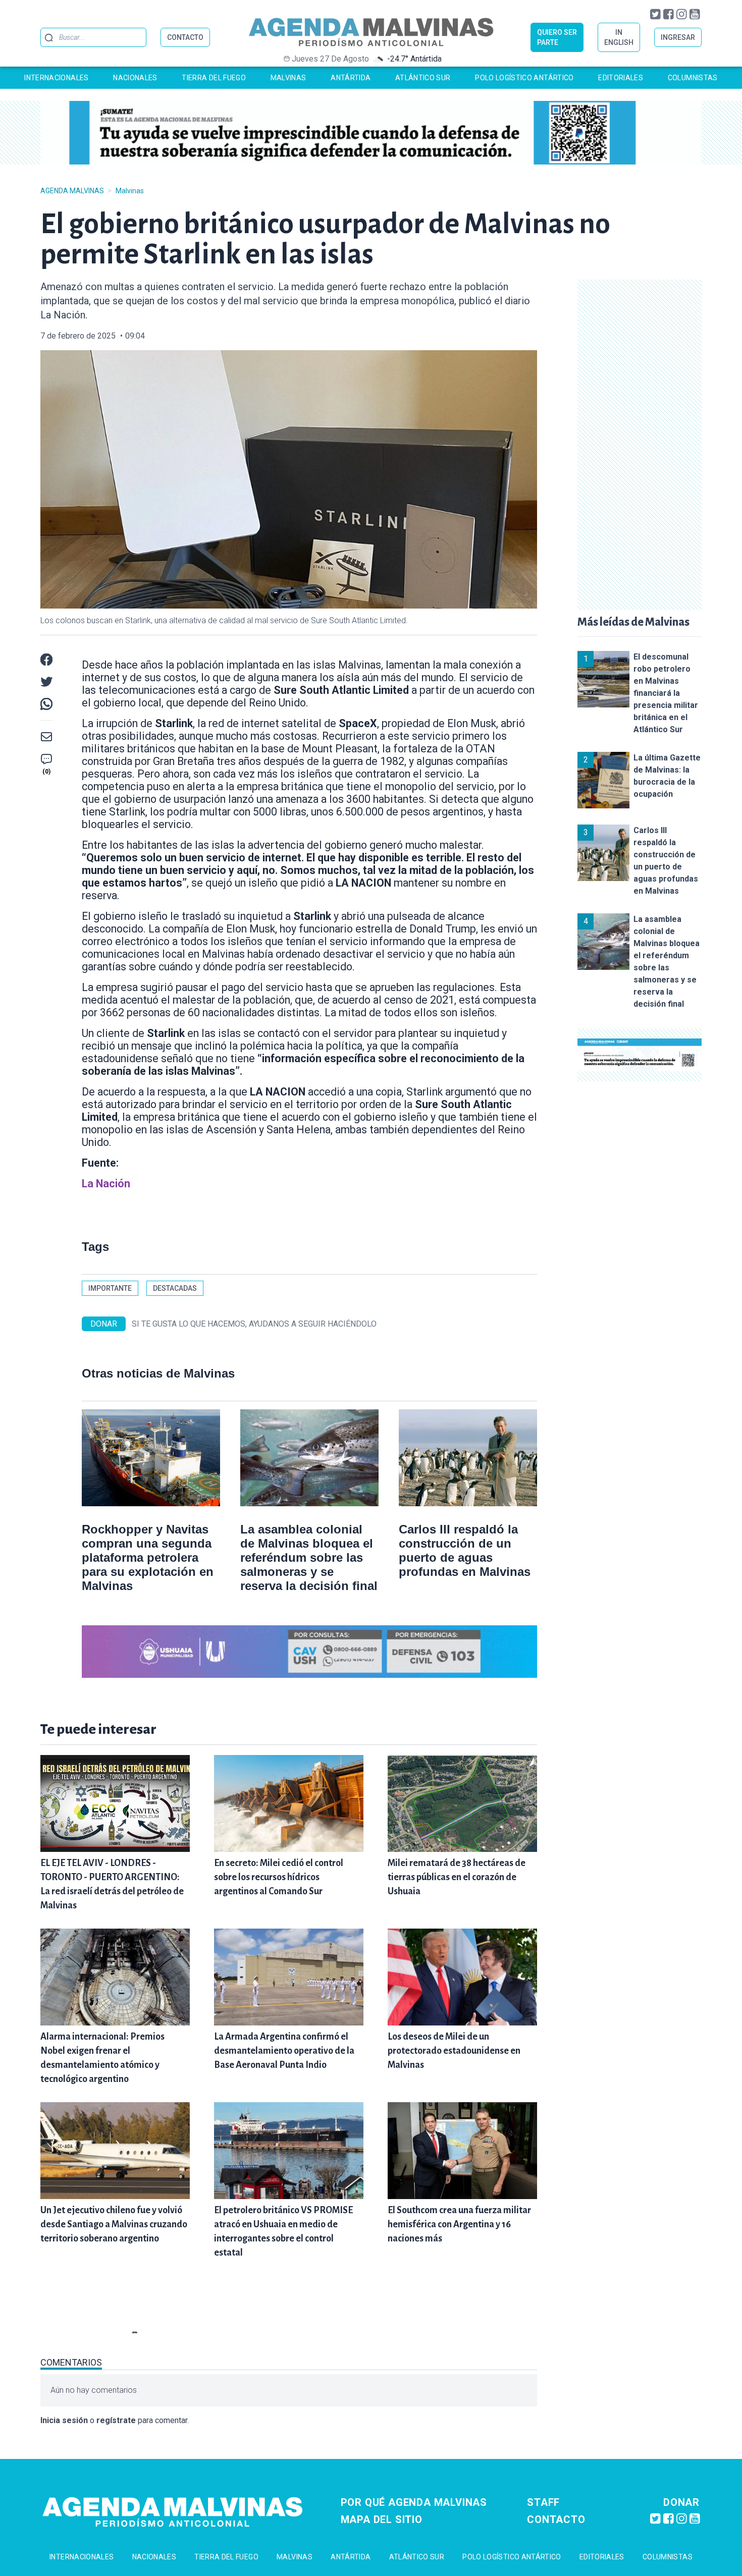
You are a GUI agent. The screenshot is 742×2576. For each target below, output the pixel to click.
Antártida (351, 78)
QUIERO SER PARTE (557, 37)
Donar (681, 2502)
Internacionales (56, 78)
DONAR (104, 1324)
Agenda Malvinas (72, 191)
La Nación (106, 1184)
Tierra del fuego (214, 78)
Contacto (556, 2519)
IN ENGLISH (619, 37)
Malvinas (288, 78)
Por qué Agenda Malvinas (414, 2502)
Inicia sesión (64, 2420)
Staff (543, 2502)
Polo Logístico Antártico (524, 78)
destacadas (175, 1288)
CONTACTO (185, 37)
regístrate (116, 2420)
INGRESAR (678, 37)
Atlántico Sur (423, 78)
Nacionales (135, 78)
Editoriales (621, 78)
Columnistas (693, 78)
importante (110, 1288)
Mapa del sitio (382, 2519)
